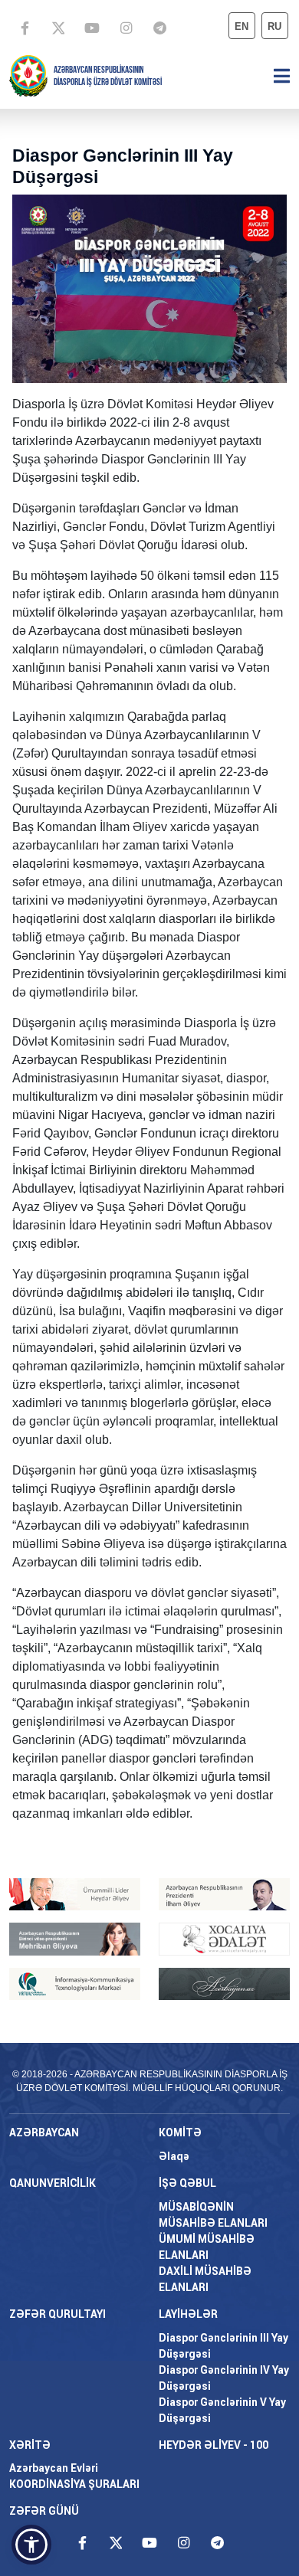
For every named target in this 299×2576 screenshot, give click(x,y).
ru (274, 26)
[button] (31, 2545)
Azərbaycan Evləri (54, 2468)
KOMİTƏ (180, 2132)
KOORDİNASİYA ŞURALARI (74, 2484)
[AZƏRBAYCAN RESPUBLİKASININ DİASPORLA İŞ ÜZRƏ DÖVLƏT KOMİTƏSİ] (28, 75)
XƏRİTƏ (30, 2445)
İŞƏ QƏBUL (187, 2183)
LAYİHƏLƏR (188, 2314)
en (242, 26)
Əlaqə (174, 2156)
